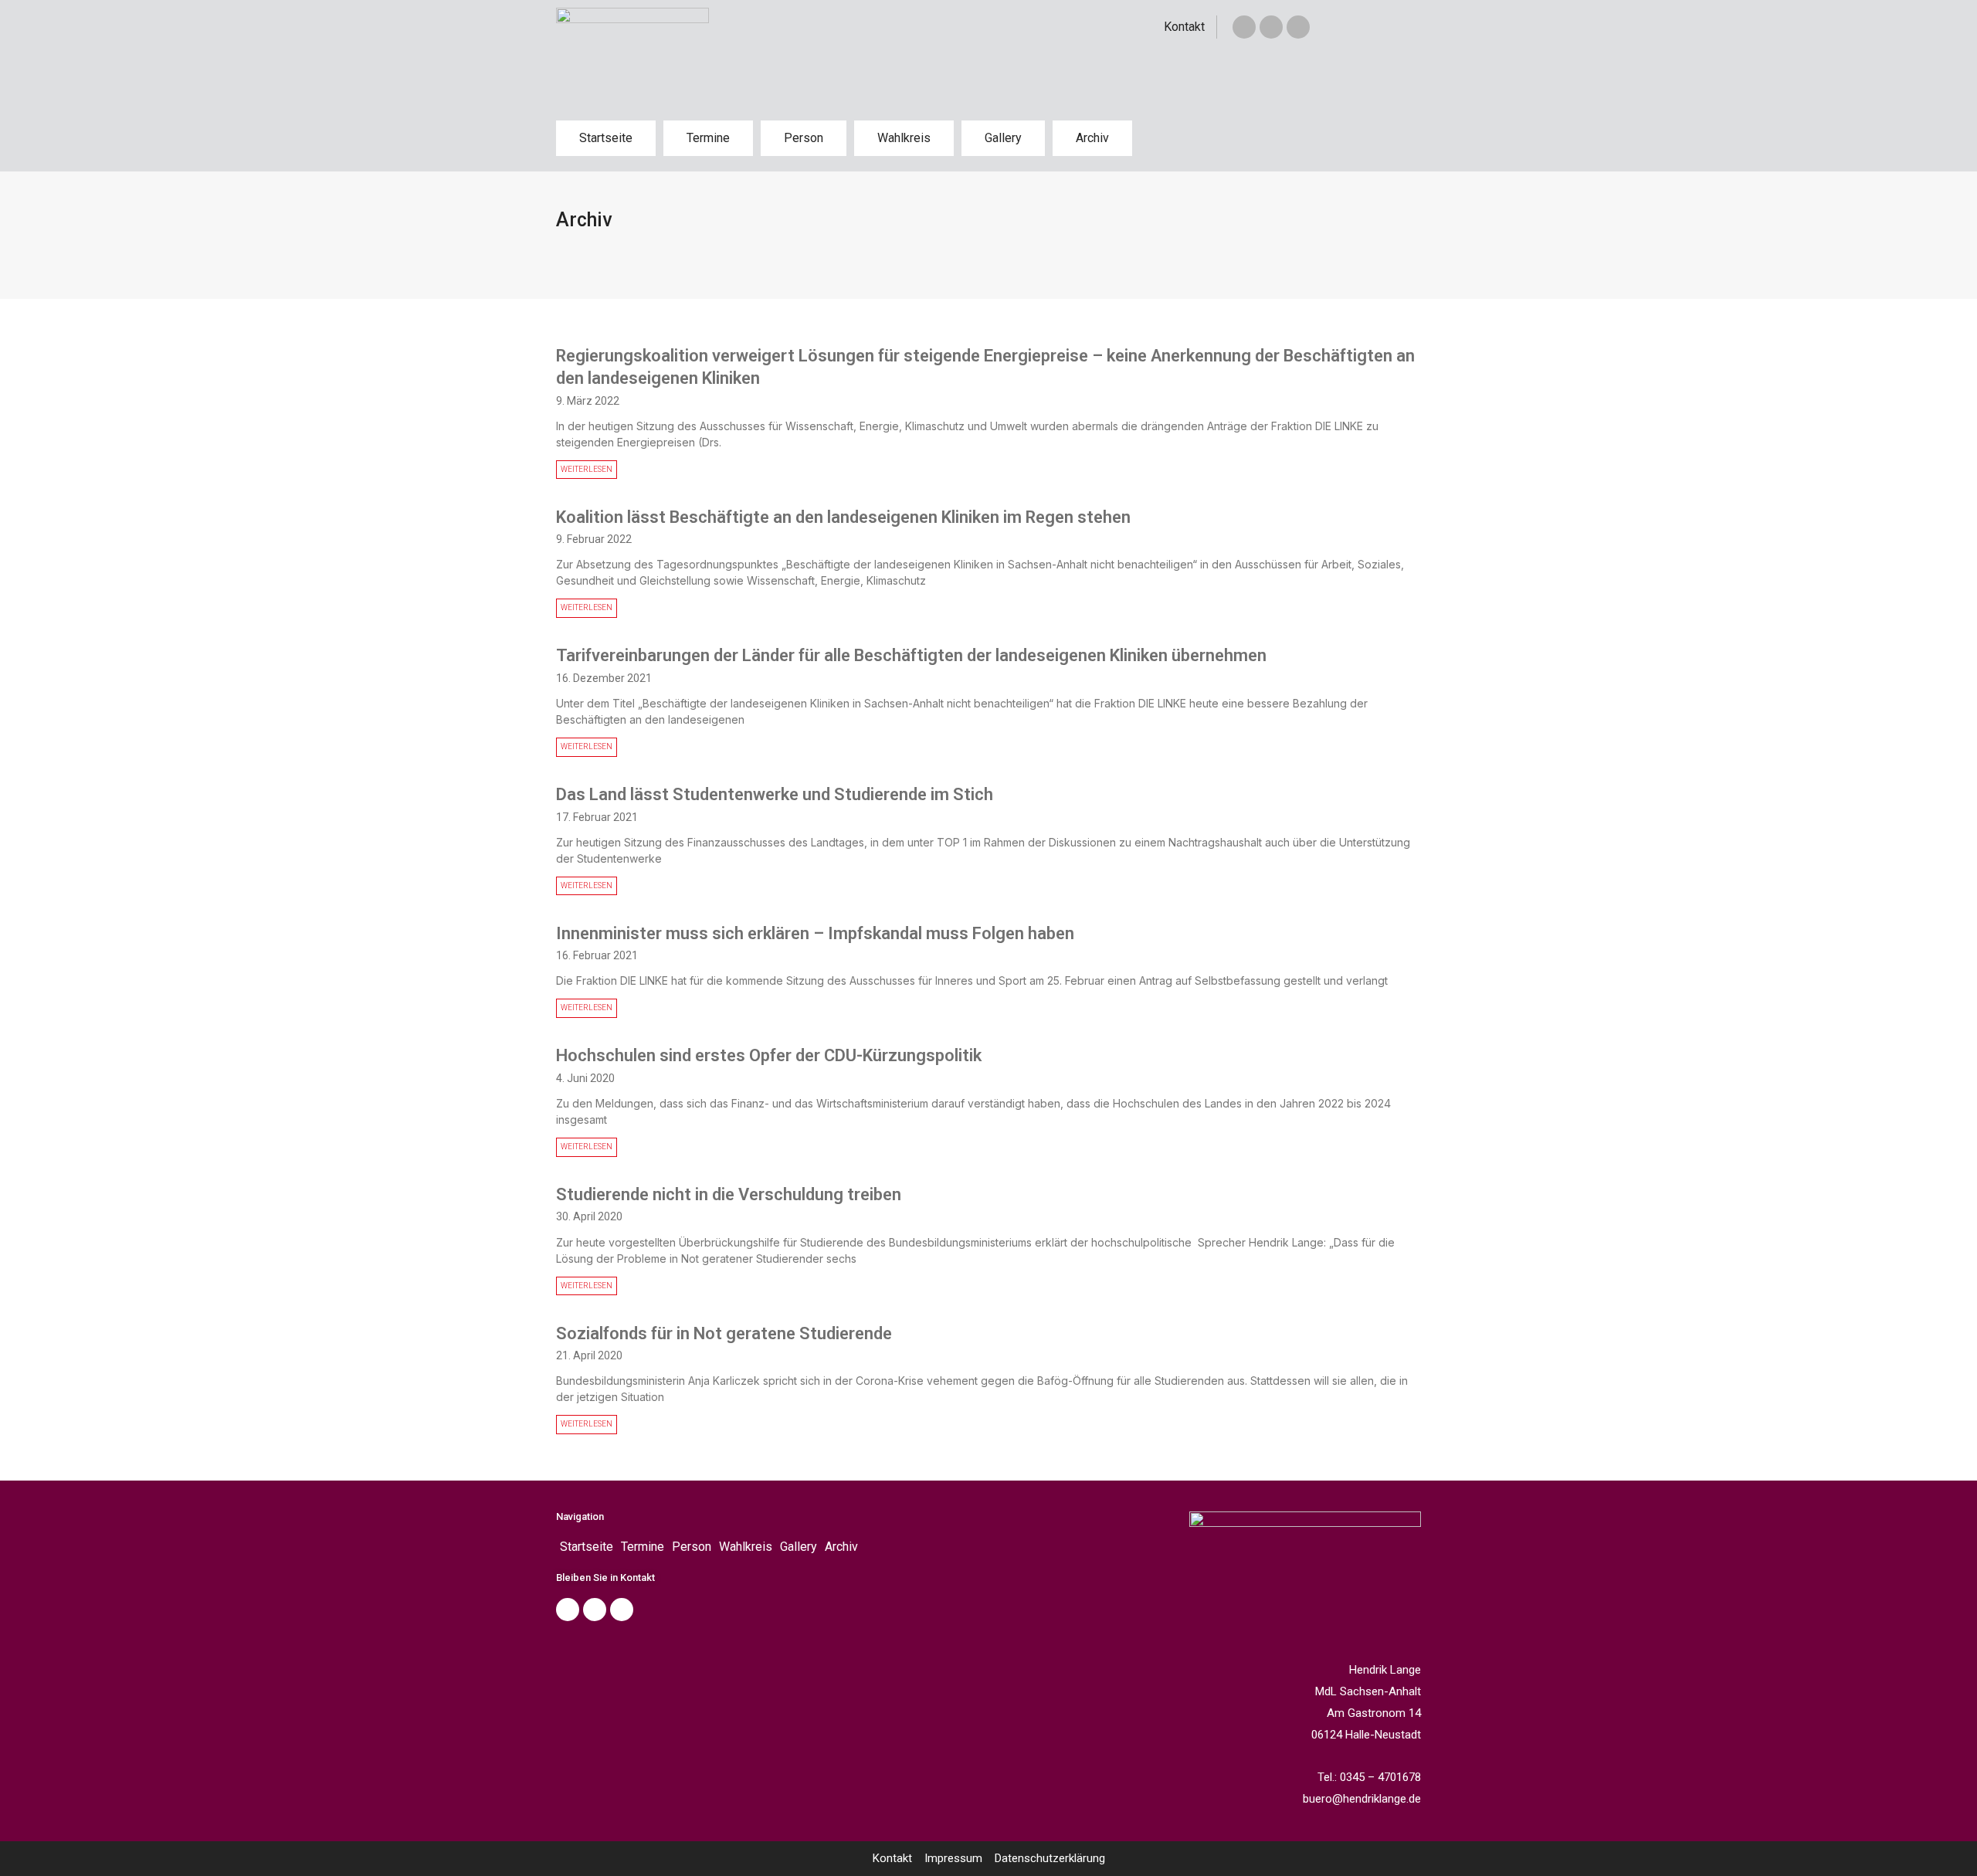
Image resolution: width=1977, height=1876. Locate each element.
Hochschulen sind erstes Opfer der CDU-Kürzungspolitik (769, 1055)
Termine (708, 138)
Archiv (1092, 138)
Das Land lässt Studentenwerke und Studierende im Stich (775, 794)
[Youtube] (622, 1610)
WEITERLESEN (587, 469)
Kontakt (1184, 27)
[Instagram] (1298, 27)
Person (804, 138)
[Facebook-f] (1244, 27)
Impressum (953, 1858)
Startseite (606, 138)
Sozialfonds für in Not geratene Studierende (724, 1333)
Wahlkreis (904, 138)
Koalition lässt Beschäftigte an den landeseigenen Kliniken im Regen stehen (843, 517)
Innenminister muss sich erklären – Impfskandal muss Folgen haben (815, 933)
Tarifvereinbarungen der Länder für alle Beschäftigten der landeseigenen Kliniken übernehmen (911, 655)
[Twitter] (1271, 27)
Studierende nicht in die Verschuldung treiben (729, 1194)
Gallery (1003, 138)
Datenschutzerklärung (1050, 1858)
